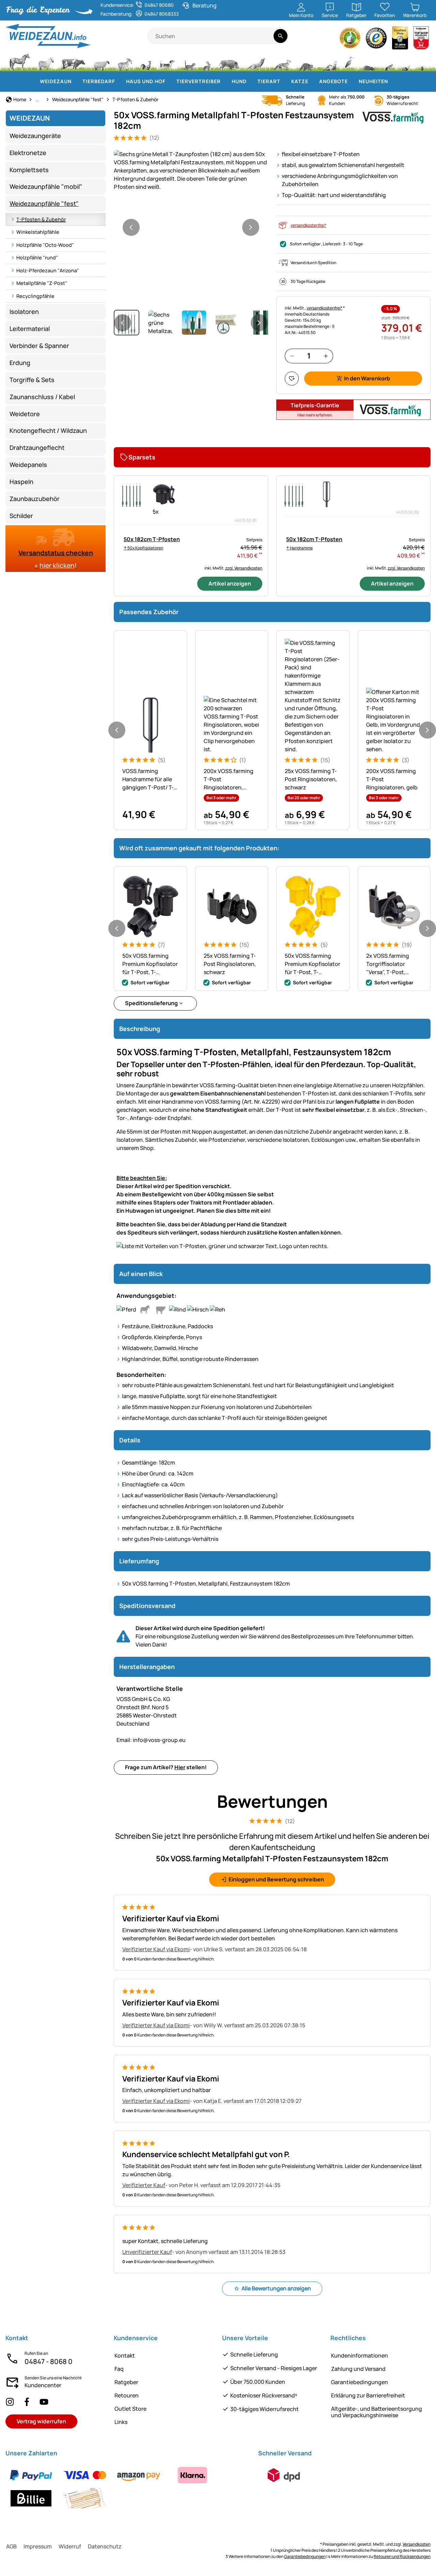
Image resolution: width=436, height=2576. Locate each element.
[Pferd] (20, 61)
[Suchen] (281, 36)
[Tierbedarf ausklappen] (119, 81)
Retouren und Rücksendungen (402, 2556)
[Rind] (73, 61)
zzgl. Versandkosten (244, 568)
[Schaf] (102, 61)
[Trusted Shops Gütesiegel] (376, 40)
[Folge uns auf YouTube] (44, 2402)
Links (121, 2422)
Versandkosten (417, 2544)
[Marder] (329, 61)
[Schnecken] (406, 61)
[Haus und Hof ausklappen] (170, 81)
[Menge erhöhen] (326, 356)
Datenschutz (105, 2546)
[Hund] (167, 61)
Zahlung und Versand (358, 2369)
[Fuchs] (282, 61)
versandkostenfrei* (308, 225)
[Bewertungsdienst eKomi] (350, 40)
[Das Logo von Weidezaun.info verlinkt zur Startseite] (76, 36)
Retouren (127, 2395)
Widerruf (70, 2546)
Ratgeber (126, 2382)
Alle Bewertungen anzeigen (276, 2288)
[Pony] (46, 61)
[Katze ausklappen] (312, 81)
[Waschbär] (306, 61)
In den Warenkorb (367, 378)
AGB (11, 2546)
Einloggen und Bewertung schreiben (276, 1879)
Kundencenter (43, 2385)
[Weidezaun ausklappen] (76, 81)
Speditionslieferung (151, 1003)
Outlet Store (130, 2409)
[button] (191, 170)
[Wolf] (256, 61)
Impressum (38, 2546)
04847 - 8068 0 (49, 2361)
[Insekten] (422, 61)
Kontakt (125, 2355)
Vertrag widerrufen (41, 2421)
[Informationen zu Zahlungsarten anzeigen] (128, 2487)
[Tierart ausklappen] (284, 81)
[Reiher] (350, 61)
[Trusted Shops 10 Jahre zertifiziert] (400, 40)
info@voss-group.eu (151, 1740)
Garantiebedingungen (360, 2382)
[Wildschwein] (229, 61)
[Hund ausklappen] (251, 81)
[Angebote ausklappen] (352, 81)
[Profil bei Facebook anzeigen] (27, 2402)
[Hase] (207, 61)
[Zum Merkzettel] (292, 378)
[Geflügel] (146, 61)
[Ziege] (125, 61)
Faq (119, 2369)
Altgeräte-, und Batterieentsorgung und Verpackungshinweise (377, 2412)
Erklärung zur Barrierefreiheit (368, 2395)
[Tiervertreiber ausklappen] (225, 81)
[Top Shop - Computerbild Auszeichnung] (421, 40)
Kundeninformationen (360, 2355)
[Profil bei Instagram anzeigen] (10, 2402)
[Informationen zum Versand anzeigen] (284, 2475)
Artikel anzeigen (230, 584)
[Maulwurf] (369, 61)
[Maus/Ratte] (389, 61)
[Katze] (189, 61)
